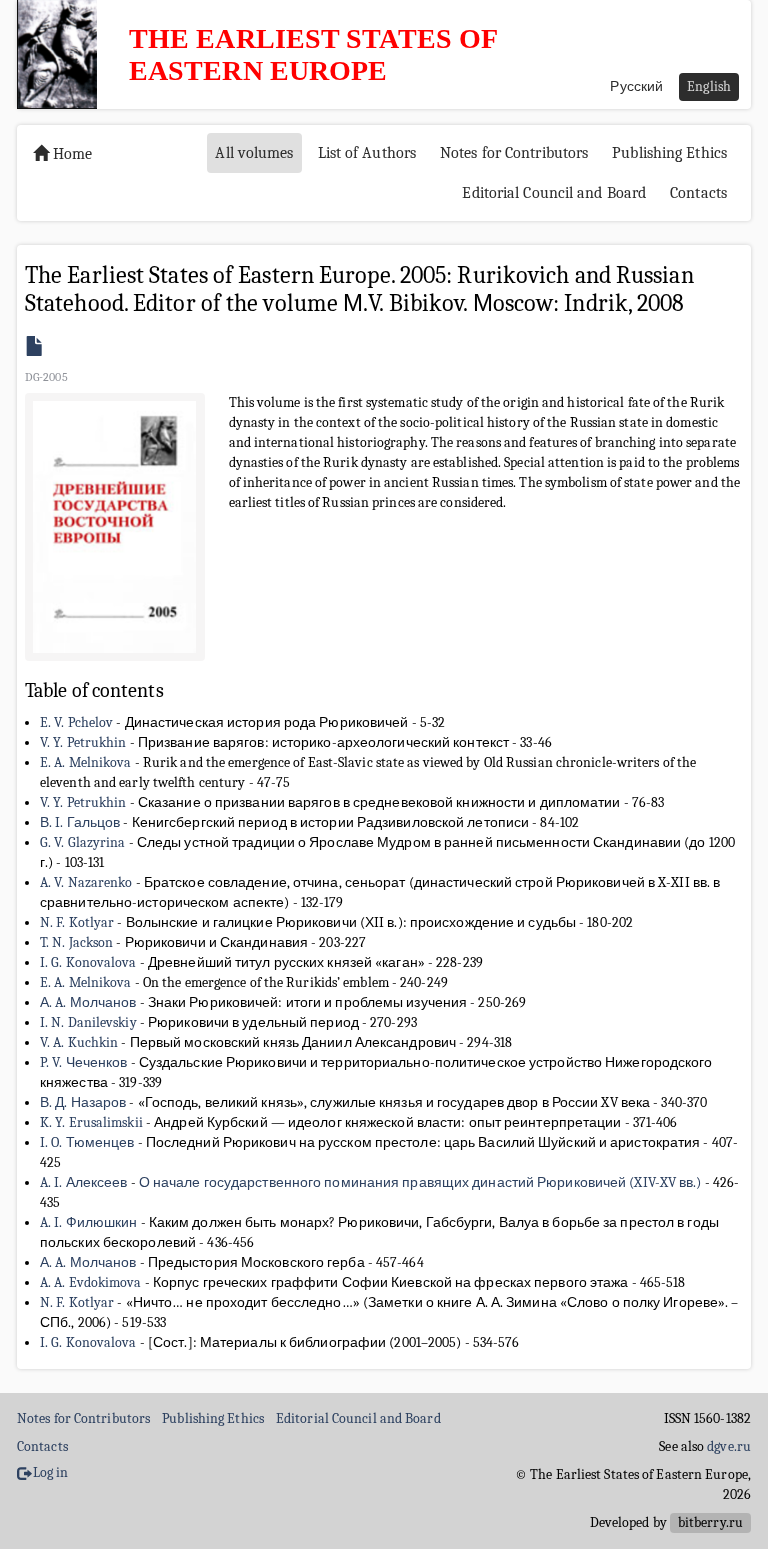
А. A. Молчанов (88, 1002)
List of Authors (367, 153)
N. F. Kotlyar (77, 922)
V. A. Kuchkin (79, 1042)
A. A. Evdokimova (91, 1282)
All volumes (254, 153)
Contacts (698, 193)
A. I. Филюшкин (88, 1222)
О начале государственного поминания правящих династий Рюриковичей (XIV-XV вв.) (420, 1182)
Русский (636, 86)
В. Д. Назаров (83, 1102)
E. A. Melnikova (86, 762)
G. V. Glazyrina (83, 842)
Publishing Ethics (669, 153)
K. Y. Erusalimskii (91, 1122)
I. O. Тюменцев (87, 1142)
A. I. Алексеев (83, 1182)
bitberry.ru (710, 1522)
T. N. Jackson (76, 942)
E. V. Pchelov (76, 722)
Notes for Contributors (514, 153)
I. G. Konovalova (88, 962)
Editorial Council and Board (554, 193)
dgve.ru (729, 1446)
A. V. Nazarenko (86, 882)
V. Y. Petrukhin (83, 742)
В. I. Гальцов (80, 822)
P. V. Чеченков (83, 1062)
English (709, 86)
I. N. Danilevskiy (88, 1022)
